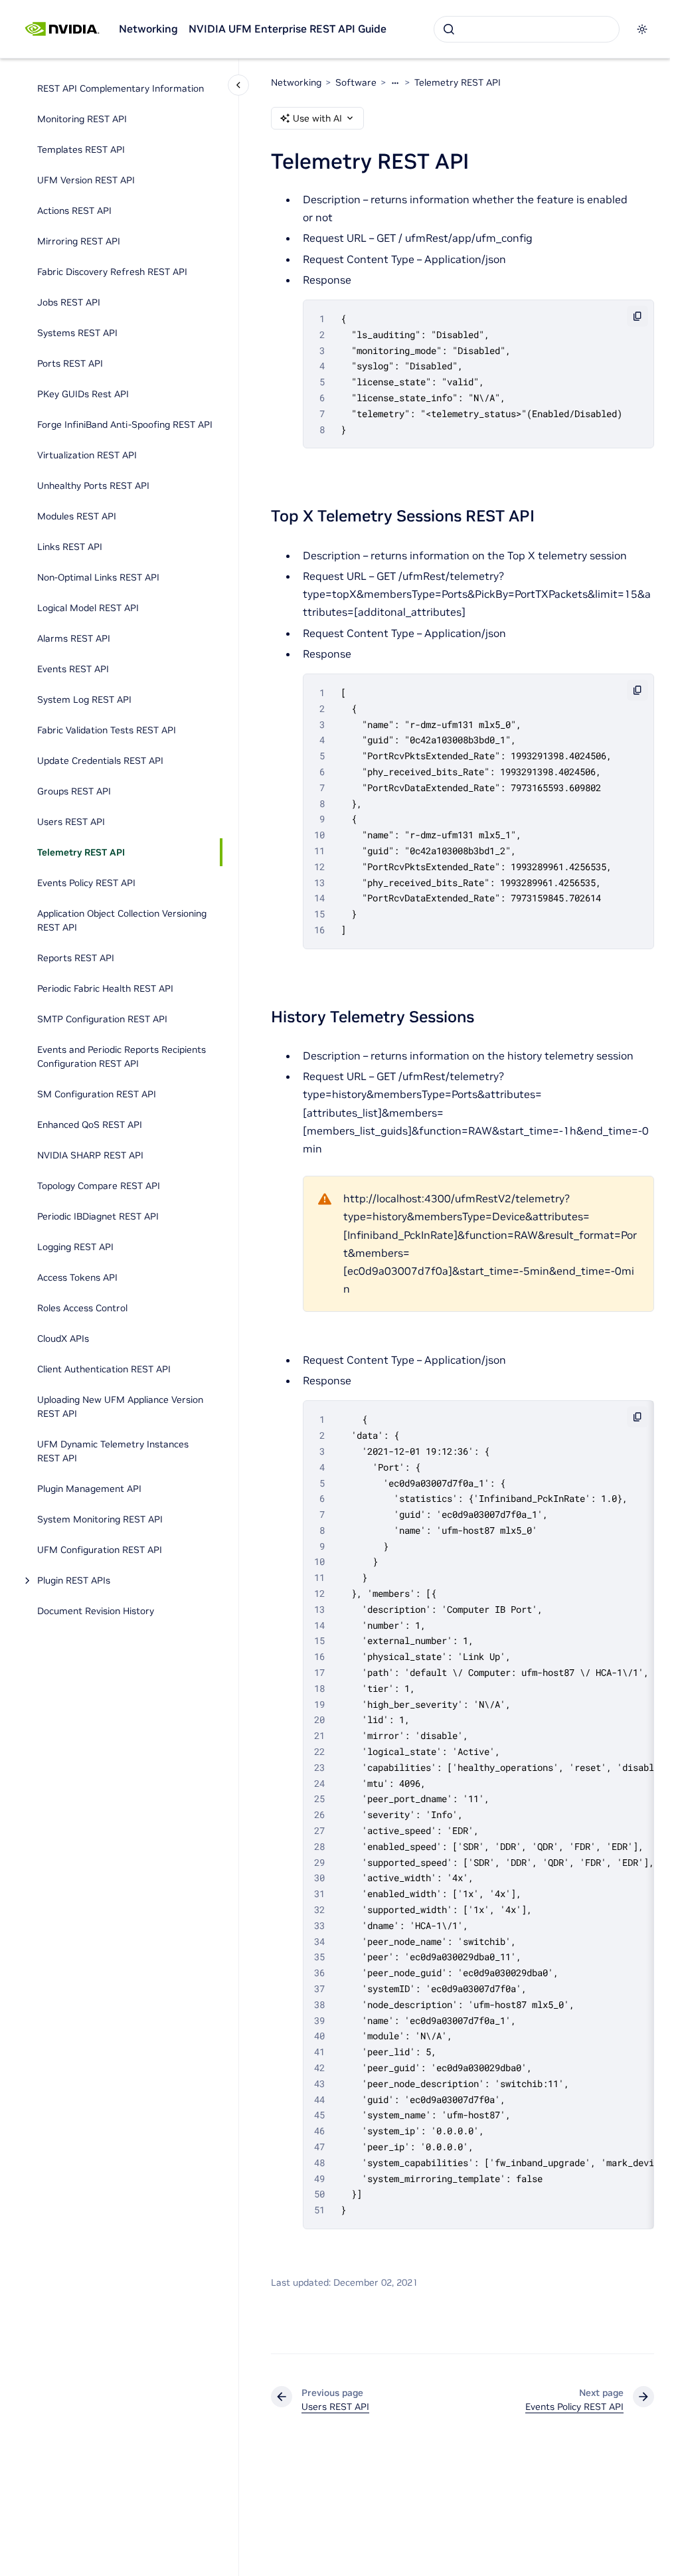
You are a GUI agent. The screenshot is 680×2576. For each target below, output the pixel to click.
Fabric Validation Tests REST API (107, 730)
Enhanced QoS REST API (90, 1125)
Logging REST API (75, 1247)
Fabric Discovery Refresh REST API (112, 272)
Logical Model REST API (88, 608)
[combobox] (527, 29)
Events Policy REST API (86, 883)
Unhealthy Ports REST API (93, 486)
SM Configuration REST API (97, 1094)
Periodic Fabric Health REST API (105, 988)
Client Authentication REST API (104, 1369)
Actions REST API (74, 211)
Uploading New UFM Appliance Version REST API (120, 1407)
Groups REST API (74, 791)
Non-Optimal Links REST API (98, 577)
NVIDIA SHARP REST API (90, 1155)
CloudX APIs (63, 1338)
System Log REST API (84, 699)
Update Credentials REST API (100, 761)
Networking (148, 29)
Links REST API (70, 547)
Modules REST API (77, 516)
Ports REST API (70, 363)
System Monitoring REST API (100, 1519)
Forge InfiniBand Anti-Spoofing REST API (125, 424)
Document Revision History (96, 1611)
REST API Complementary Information (121, 88)
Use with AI (317, 118)
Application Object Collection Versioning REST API (122, 920)
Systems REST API (77, 333)
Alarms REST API (74, 638)
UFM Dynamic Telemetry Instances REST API (113, 1451)
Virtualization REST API (87, 455)
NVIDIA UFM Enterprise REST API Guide (288, 29)
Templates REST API (81, 149)
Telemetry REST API (81, 852)
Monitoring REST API (82, 119)
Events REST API (73, 669)
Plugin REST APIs (74, 1580)
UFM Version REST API (86, 180)
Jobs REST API (69, 302)
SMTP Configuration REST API (102, 1019)
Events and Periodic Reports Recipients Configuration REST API (122, 1057)
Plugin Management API (89, 1489)
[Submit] (449, 29)
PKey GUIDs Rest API (83, 394)
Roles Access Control (82, 1308)
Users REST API (71, 822)
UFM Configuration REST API (100, 1550)
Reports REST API (76, 958)
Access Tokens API (77, 1277)
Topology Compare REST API (99, 1186)
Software (356, 82)
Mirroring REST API (79, 241)
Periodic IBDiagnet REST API (98, 1216)
